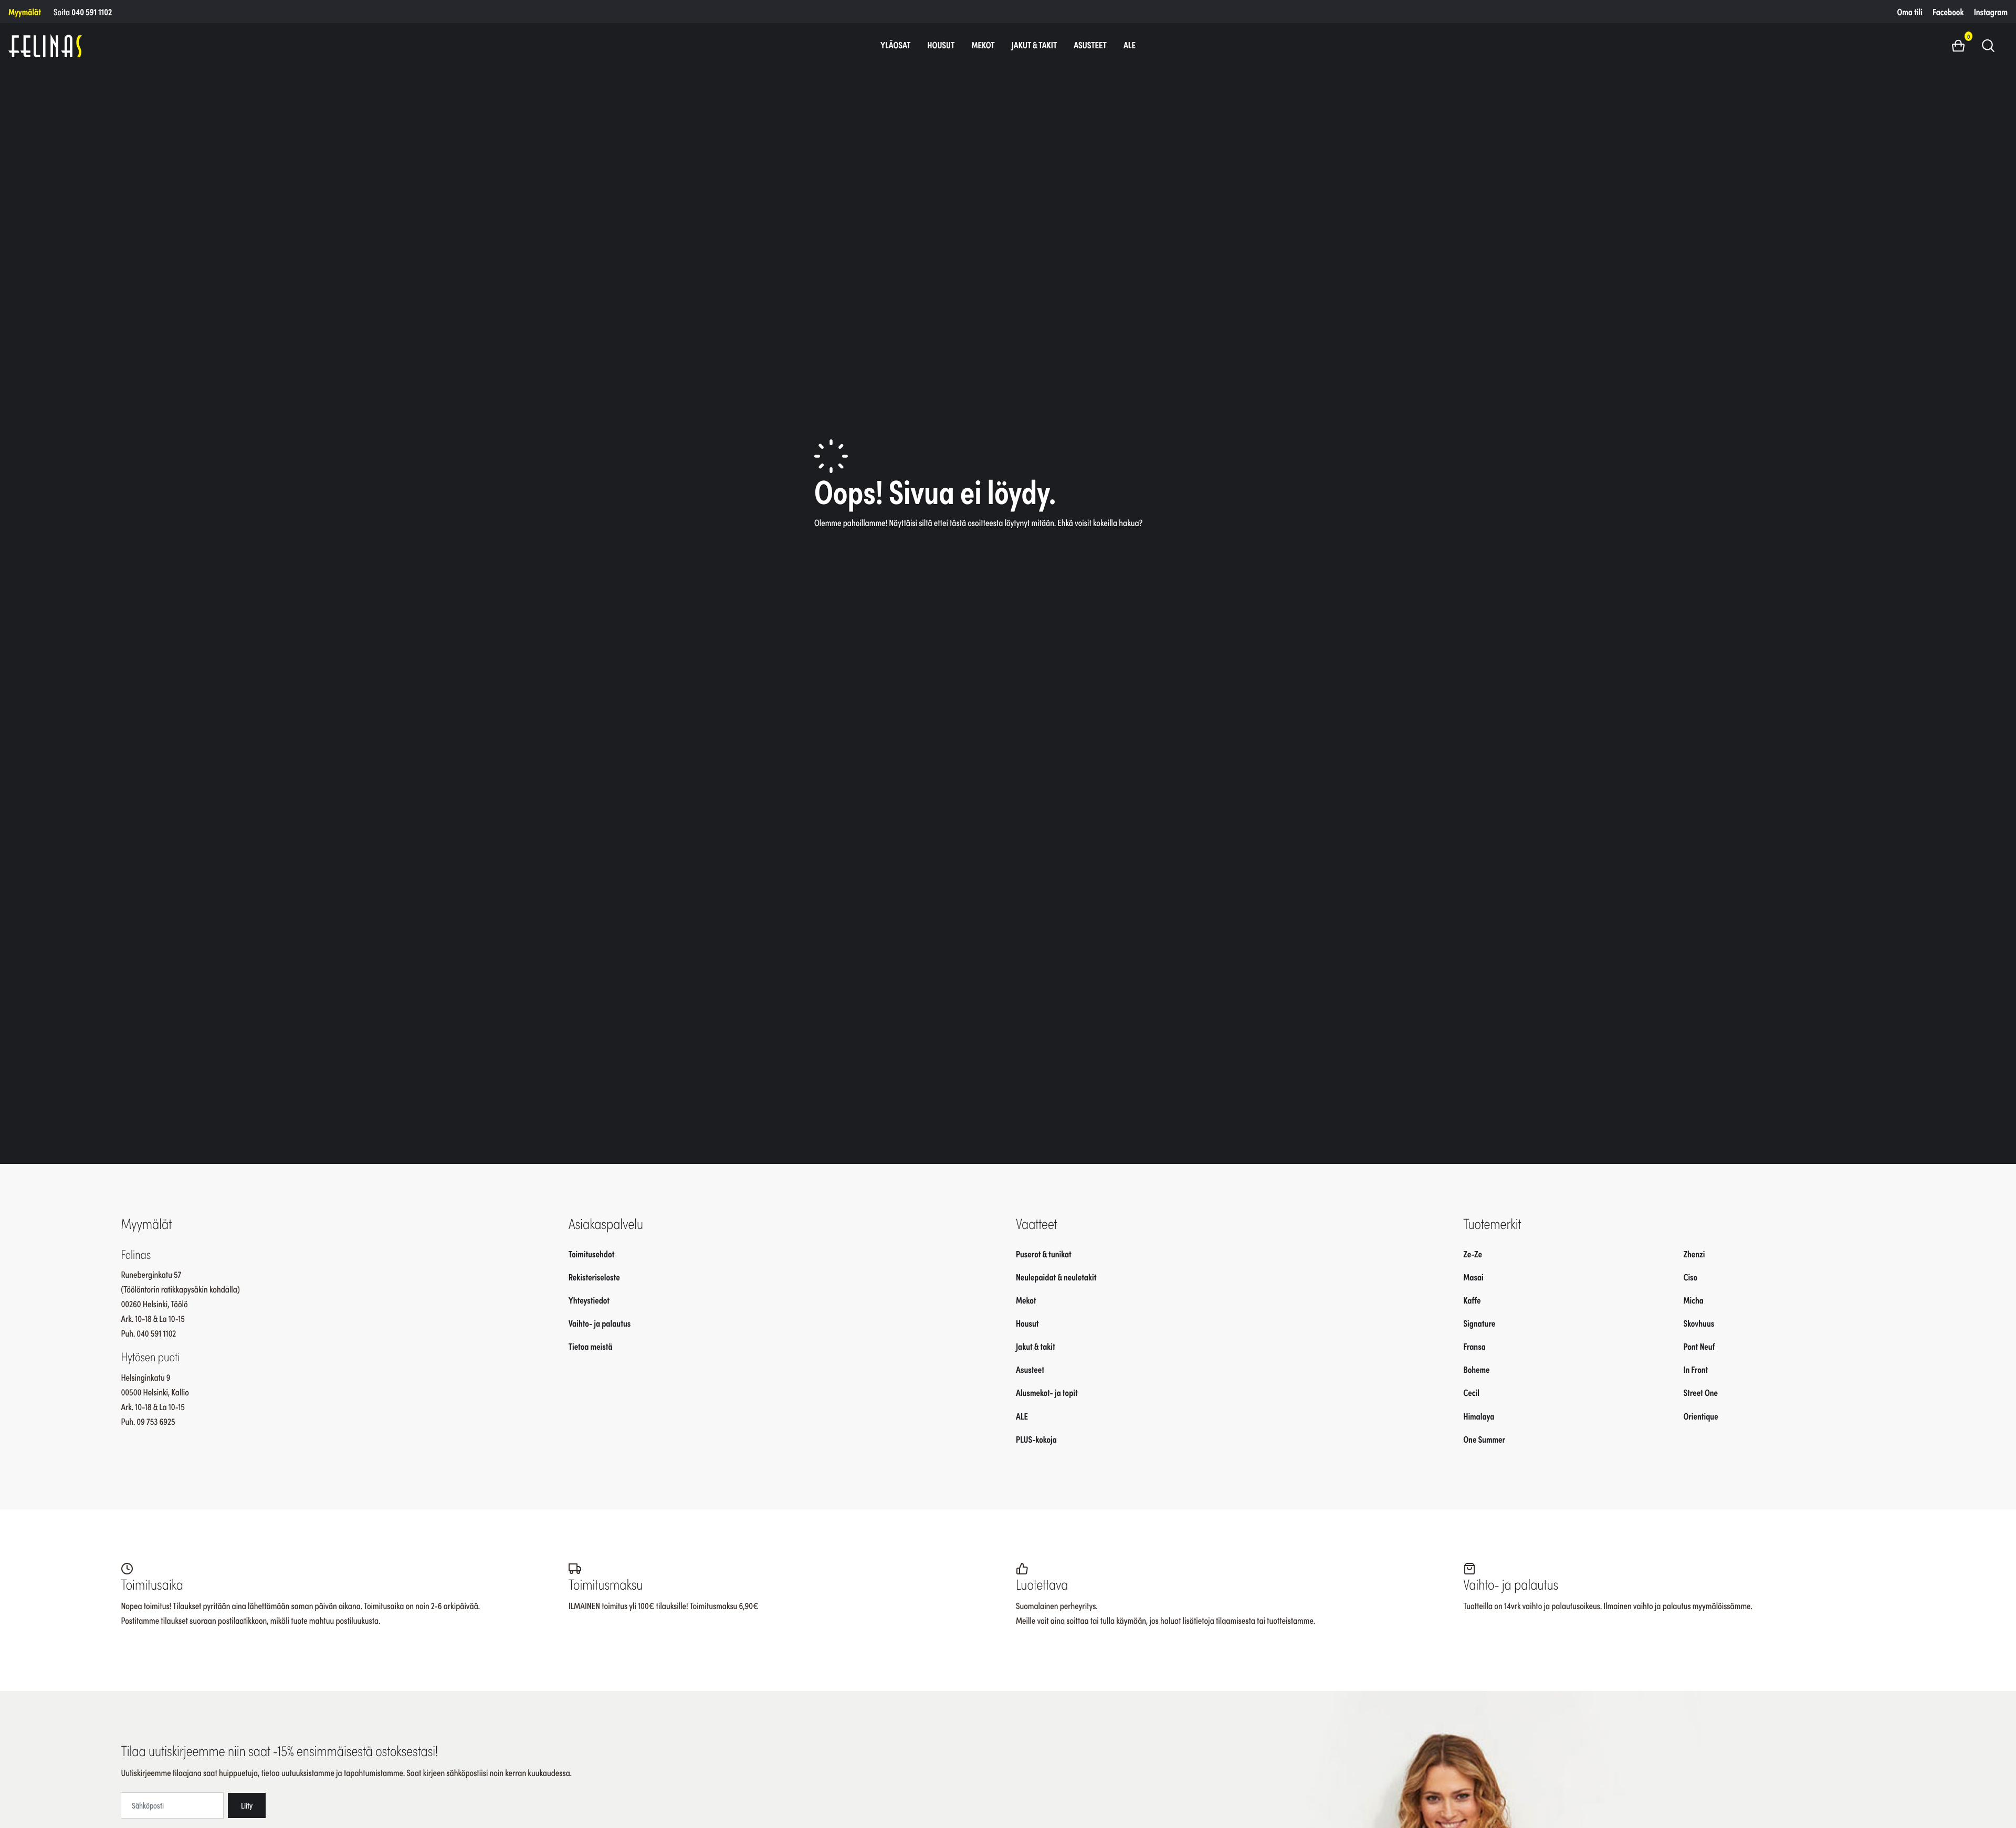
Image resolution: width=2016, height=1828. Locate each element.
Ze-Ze (1473, 1254)
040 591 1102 (92, 12)
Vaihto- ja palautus (600, 1323)
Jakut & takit (1035, 45)
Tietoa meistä (591, 1346)
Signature (1479, 1323)
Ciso (1690, 1277)
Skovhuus (1699, 1323)
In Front (1695, 1369)
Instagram (1991, 12)
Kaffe (1472, 1300)
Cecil (1471, 1393)
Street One (1700, 1393)
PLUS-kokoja (1036, 1439)
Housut (941, 45)
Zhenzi (1694, 1254)
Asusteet (1090, 45)
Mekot (983, 45)
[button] (1962, 45)
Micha (1693, 1300)
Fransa (1474, 1346)
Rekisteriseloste (594, 1277)
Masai (1473, 1277)
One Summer (1484, 1439)
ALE (1130, 45)
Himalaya (1479, 1416)
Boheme (1476, 1369)
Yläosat (895, 45)
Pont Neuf (1699, 1346)
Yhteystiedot (589, 1300)
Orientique (1700, 1416)
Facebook (1948, 12)
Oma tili (1910, 12)
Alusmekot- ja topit (1047, 1393)
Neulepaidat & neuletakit (1056, 1277)
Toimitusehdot (592, 1254)
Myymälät (25, 12)
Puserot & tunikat (1044, 1254)
